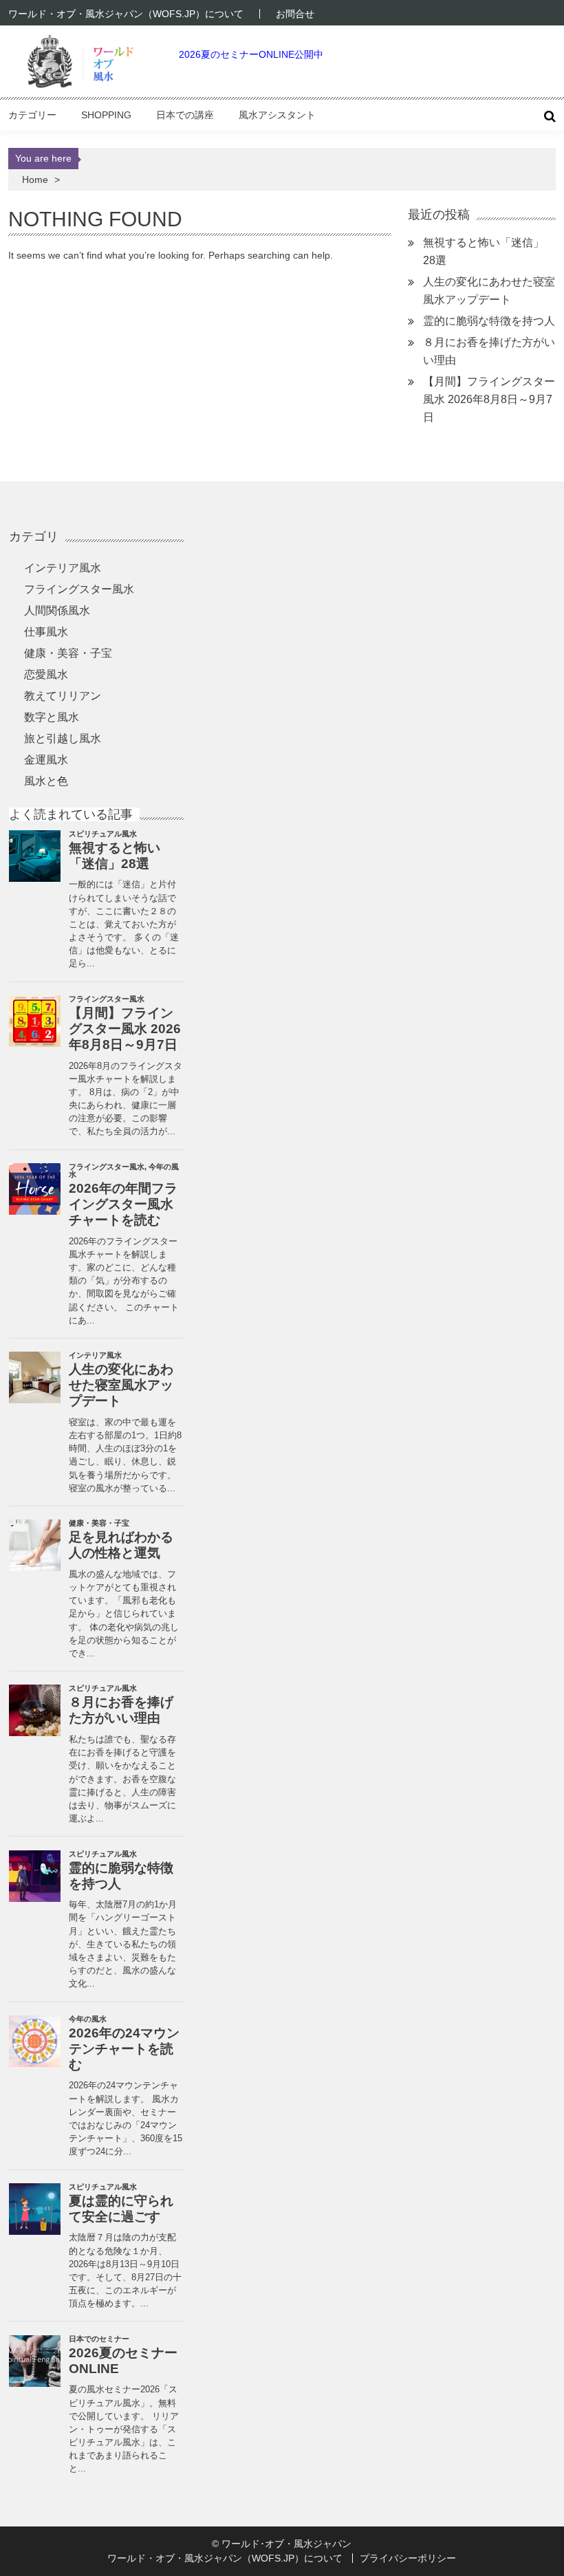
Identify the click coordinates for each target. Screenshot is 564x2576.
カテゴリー (32, 115)
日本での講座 (185, 115)
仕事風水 (46, 632)
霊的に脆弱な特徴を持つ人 (489, 321)
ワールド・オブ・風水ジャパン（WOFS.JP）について (126, 14)
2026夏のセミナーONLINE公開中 (251, 54)
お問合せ (295, 14)
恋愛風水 (46, 674)
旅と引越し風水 (63, 738)
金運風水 (46, 760)
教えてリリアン (63, 696)
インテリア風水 (63, 568)
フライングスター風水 (79, 589)
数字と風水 (52, 717)
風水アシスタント (277, 115)
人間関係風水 (57, 610)
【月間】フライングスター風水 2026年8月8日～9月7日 (489, 399)
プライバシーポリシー (408, 2558)
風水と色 (46, 781)
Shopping (106, 115)
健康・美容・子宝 (68, 653)
